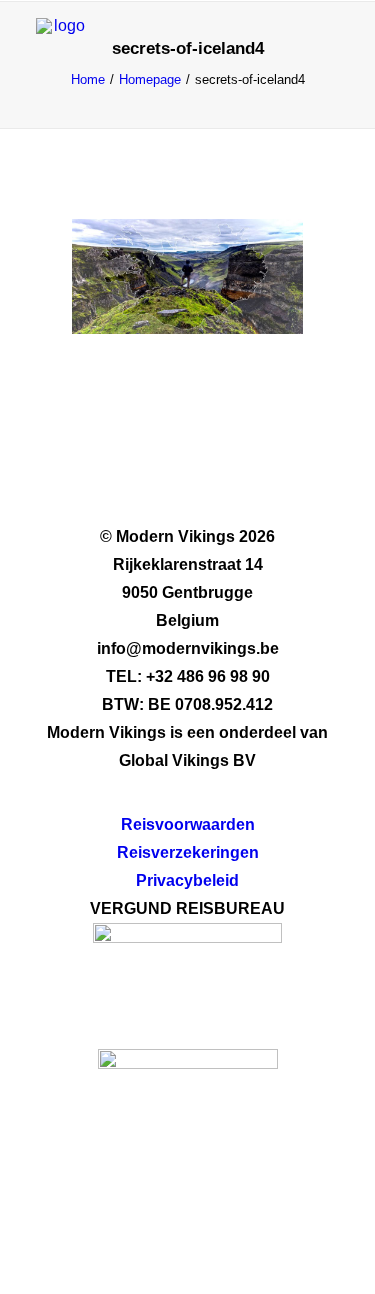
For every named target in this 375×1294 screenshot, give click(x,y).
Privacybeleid (187, 880)
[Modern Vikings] (61, 43)
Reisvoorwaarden (188, 824)
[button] (329, 43)
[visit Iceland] (188, 1126)
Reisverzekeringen (188, 852)
